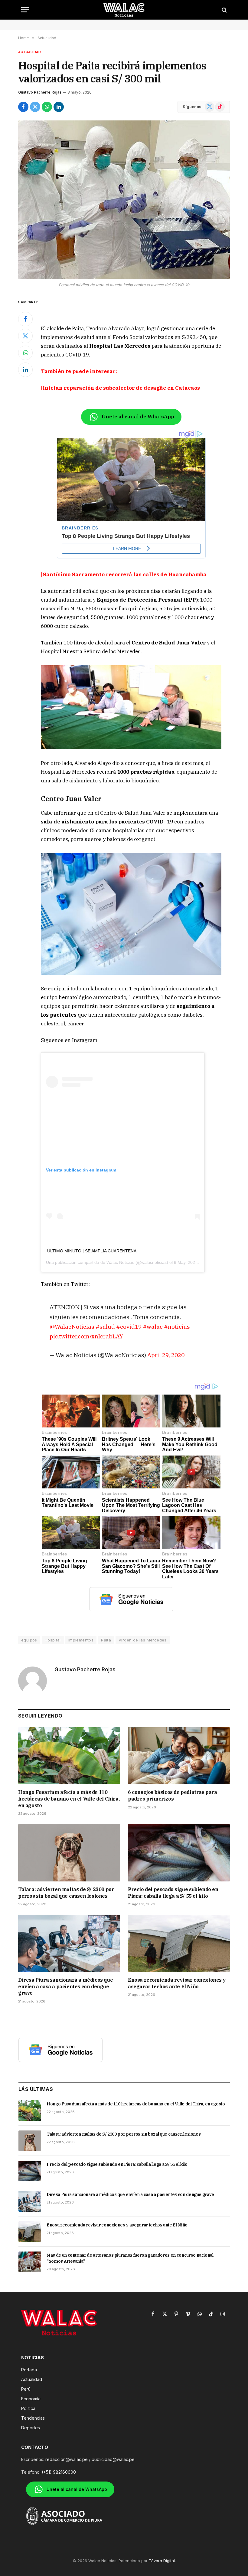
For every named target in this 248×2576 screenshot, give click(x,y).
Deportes (31, 2428)
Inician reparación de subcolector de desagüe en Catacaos (121, 388)
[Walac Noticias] (124, 10)
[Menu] (25, 10)
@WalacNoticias (72, 1326)
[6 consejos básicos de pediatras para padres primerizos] (179, 1756)
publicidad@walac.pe (113, 2459)
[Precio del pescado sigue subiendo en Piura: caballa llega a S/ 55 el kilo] (179, 1853)
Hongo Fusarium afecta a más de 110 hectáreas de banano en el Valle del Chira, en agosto (69, 1799)
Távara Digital (162, 2561)
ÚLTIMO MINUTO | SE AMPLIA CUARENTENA (92, 1251)
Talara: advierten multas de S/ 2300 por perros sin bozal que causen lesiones (66, 1893)
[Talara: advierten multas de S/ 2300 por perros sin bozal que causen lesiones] (69, 1853)
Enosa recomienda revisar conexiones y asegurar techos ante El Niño (177, 1983)
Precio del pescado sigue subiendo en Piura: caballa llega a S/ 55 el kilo (173, 1893)
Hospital (53, 1640)
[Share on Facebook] (23, 107)
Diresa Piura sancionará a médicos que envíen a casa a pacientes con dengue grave (65, 1986)
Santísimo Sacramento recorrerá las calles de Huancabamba (125, 574)
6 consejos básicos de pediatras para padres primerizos (173, 1795)
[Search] (224, 10)
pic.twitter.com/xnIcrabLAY (86, 1336)
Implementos (81, 1640)
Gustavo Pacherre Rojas (40, 92)
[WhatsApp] (25, 353)
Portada (29, 2370)
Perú (26, 2389)
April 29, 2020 (166, 1355)
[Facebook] (25, 319)
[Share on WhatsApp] (47, 107)
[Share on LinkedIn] (59, 107)
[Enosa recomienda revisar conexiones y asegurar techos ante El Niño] (179, 1943)
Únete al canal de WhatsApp (138, 417)
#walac (153, 1326)
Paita (106, 1640)
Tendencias (33, 2418)
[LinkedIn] (25, 370)
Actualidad (29, 52)
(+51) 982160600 (59, 2472)
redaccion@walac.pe (67, 2459)
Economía (31, 2399)
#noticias (177, 1326)
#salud (105, 1326)
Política (28, 2408)
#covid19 (129, 1326)
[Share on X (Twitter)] (35, 107)
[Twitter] (25, 336)
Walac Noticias (120, 1262)
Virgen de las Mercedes (143, 1640)
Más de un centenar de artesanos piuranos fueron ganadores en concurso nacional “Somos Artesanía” (130, 2258)
